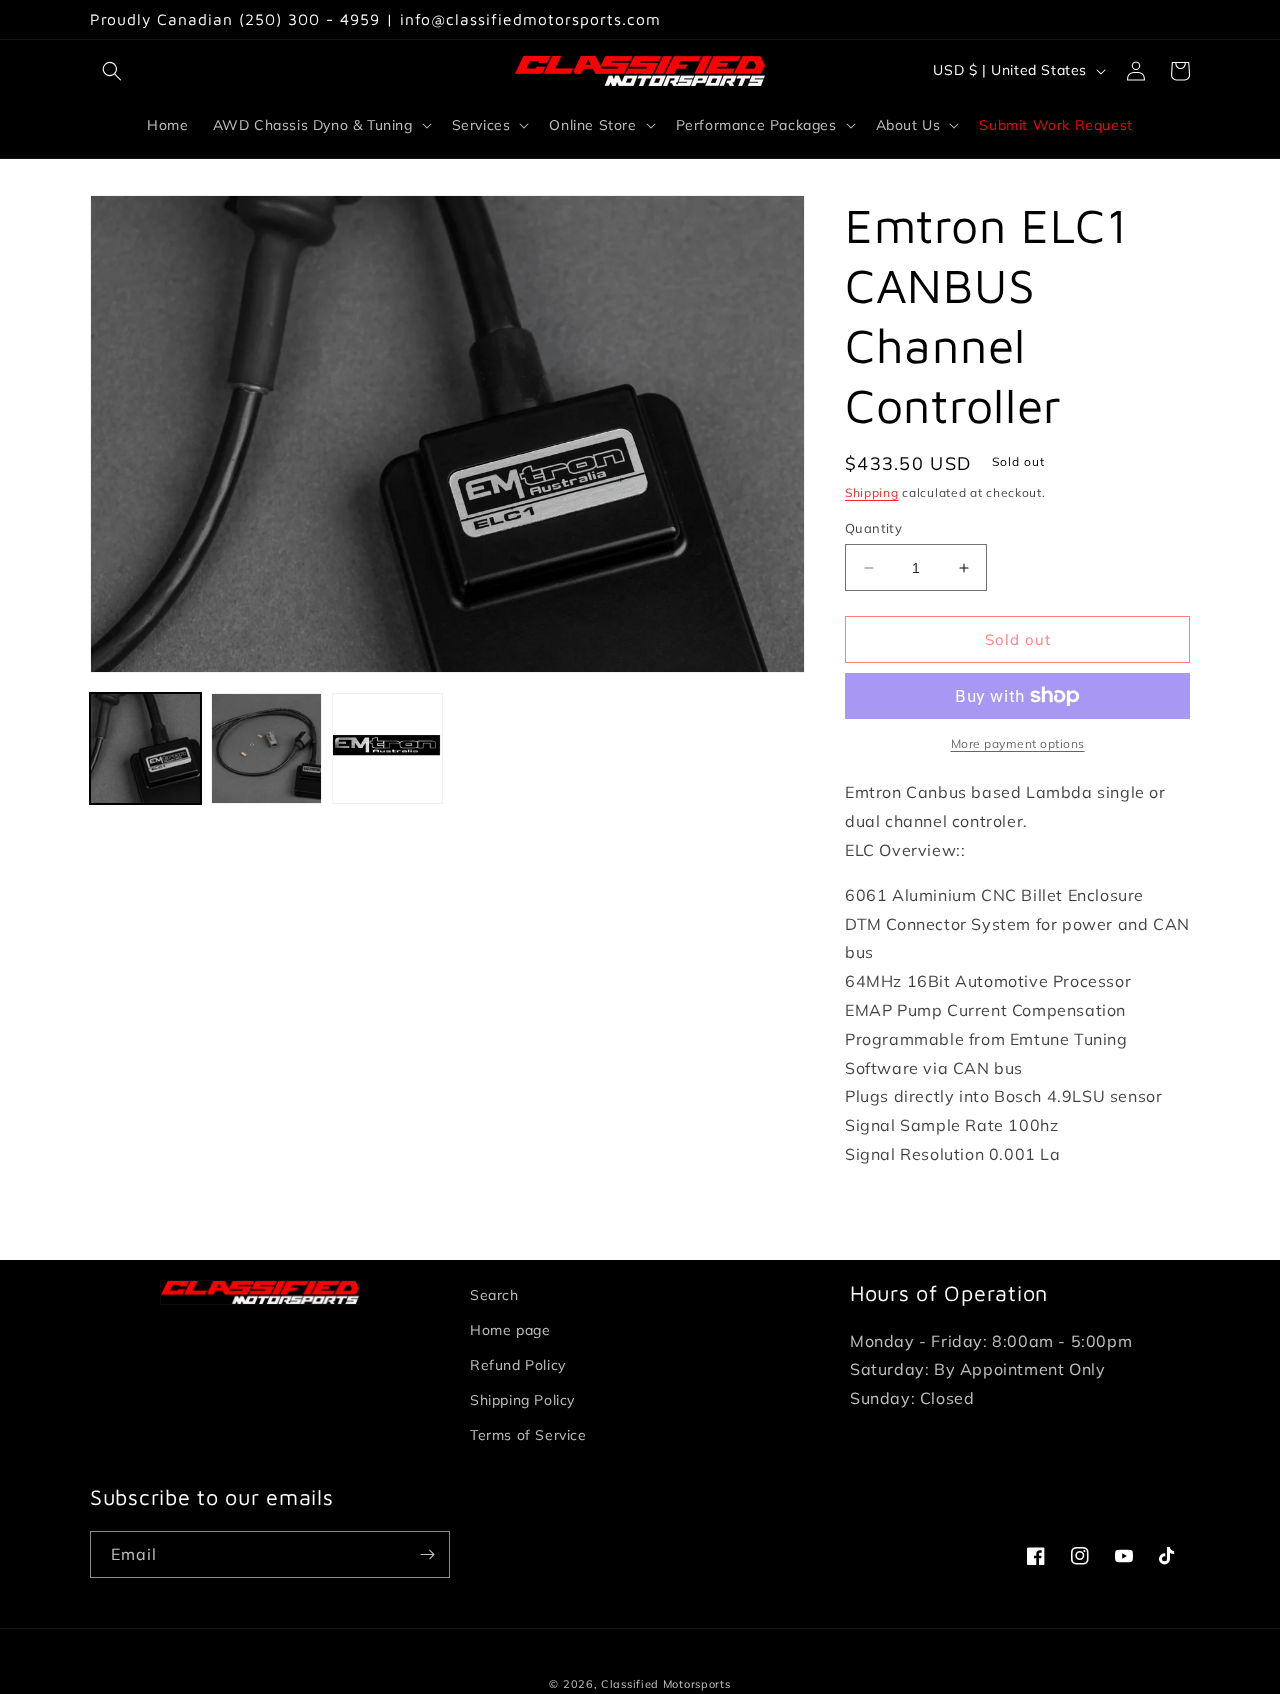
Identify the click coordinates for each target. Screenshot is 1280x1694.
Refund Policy (518, 1365)
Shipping (872, 492)
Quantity (873, 528)
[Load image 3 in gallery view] (387, 748)
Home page (510, 1330)
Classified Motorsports (665, 1684)
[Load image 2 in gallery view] (266, 748)
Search (494, 1295)
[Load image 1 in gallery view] (145, 748)
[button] (112, 71)
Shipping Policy (522, 1400)
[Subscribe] (427, 1554)
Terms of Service (528, 1435)
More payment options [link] (1018, 743)
